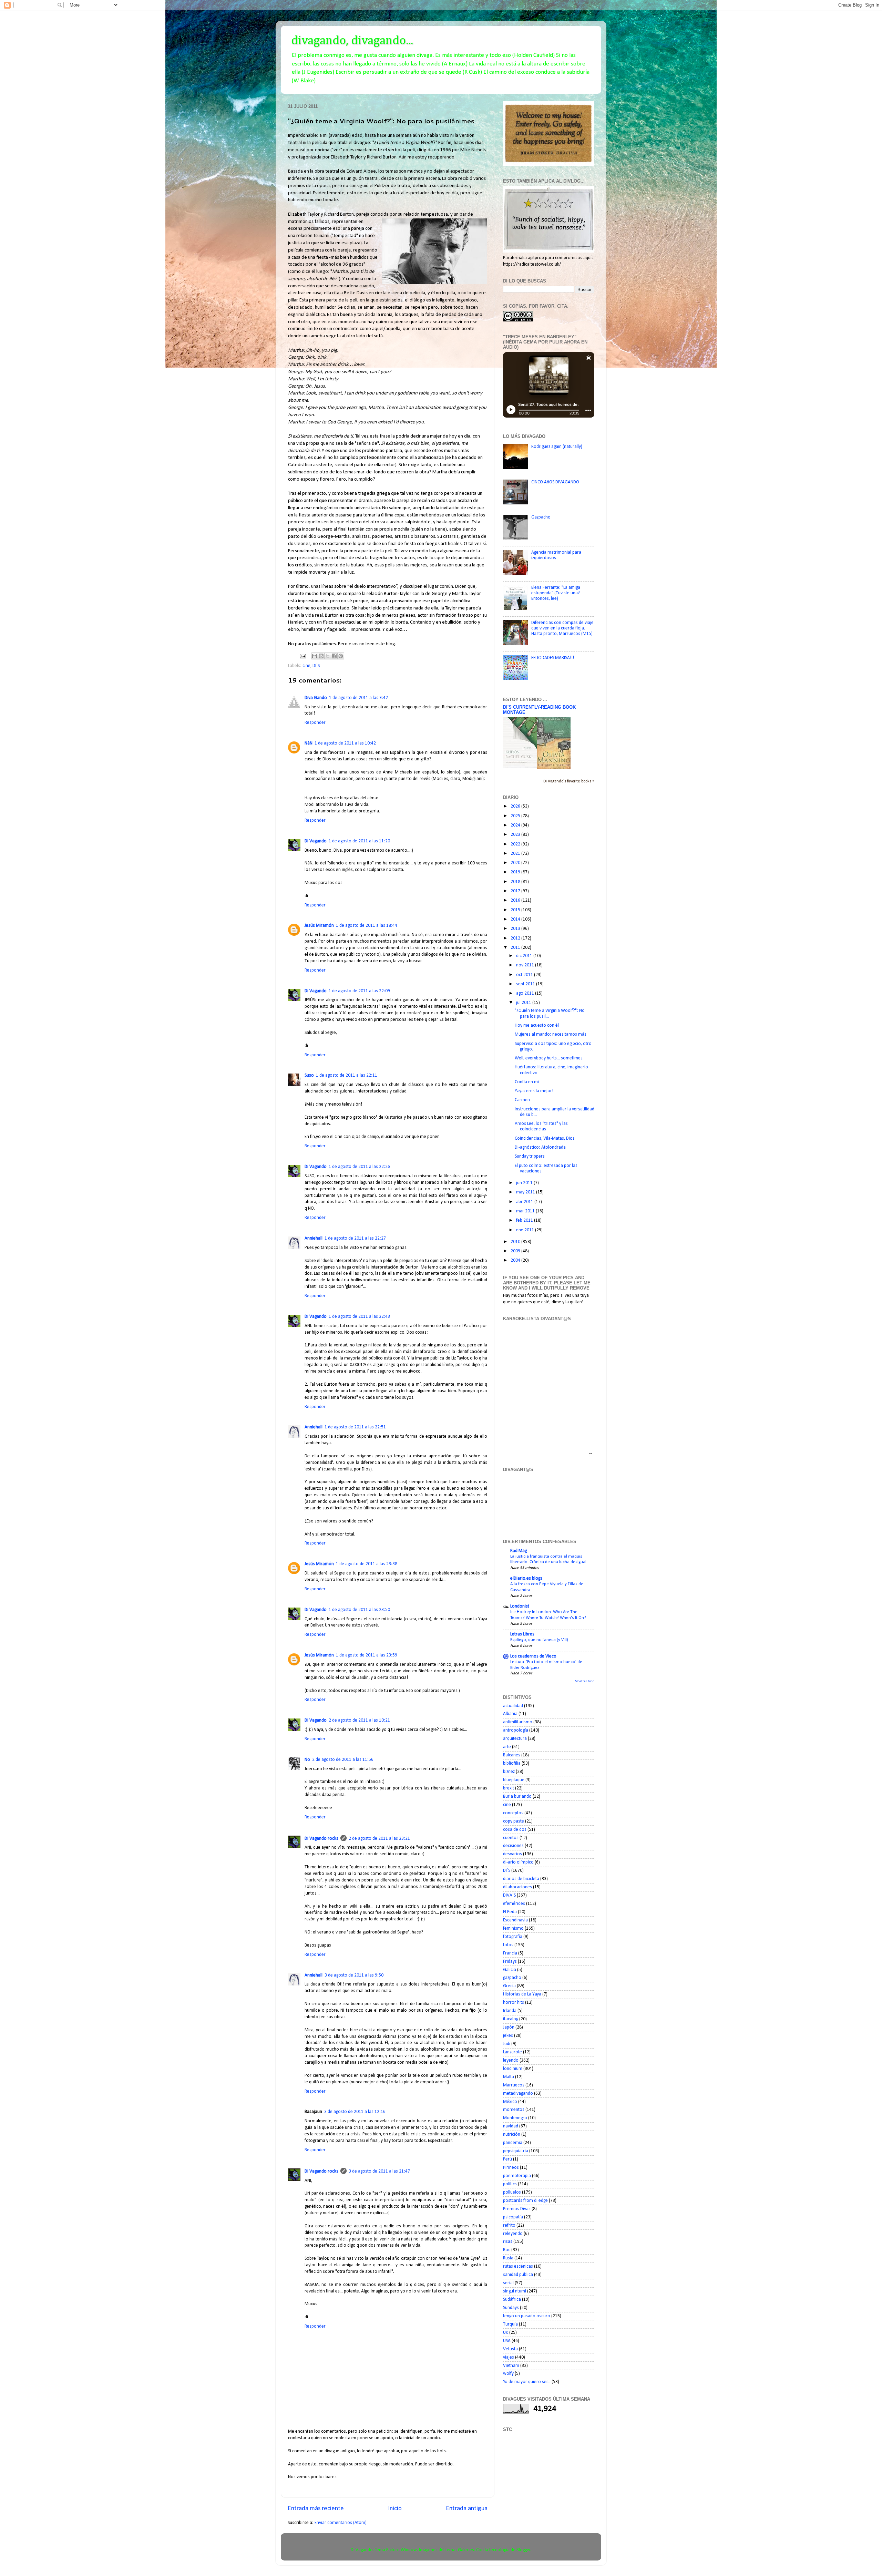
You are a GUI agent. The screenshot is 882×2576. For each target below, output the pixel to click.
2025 (516, 816)
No (307, 1760)
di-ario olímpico (518, 1862)
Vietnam (511, 2366)
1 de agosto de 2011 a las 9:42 (358, 698)
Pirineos (511, 2168)
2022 (516, 844)
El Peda (510, 1912)
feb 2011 (525, 1220)
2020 (516, 863)
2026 (516, 806)
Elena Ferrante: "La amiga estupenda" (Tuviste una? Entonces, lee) (556, 593)
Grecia (509, 1986)
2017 (516, 891)
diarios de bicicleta (521, 1879)
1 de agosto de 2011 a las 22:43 (359, 1317)
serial (508, 2283)
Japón (509, 2027)
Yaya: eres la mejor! (534, 1091)
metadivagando (518, 2093)
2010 (516, 1242)
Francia (510, 1953)
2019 (516, 872)
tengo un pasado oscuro (527, 2316)
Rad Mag (519, 1551)
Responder (315, 723)
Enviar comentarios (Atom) (341, 2523)
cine (306, 666)
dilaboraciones (517, 1887)
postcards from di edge (525, 2201)
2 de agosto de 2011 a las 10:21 (359, 1720)
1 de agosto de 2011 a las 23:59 (367, 1655)
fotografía (513, 1937)
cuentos (511, 1838)
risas (508, 2242)
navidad (511, 2126)
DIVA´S (509, 1895)
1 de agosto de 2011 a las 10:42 (345, 743)
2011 (516, 948)
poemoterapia (517, 2176)
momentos (514, 2110)
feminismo (513, 1928)
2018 (516, 882)
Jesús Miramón (319, 926)
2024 (516, 825)
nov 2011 (526, 965)
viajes (509, 2357)
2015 (516, 910)
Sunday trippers (530, 1156)
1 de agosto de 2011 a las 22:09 (359, 991)
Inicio (395, 2509)
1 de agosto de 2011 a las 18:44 (367, 926)
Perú (507, 2159)
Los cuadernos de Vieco (533, 1656)
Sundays (511, 2308)
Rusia (508, 2258)
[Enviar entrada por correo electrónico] (302, 656)
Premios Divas (517, 2209)
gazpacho (512, 1978)
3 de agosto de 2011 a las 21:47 (379, 2171)
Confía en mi (527, 1082)
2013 (516, 929)
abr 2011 (525, 1202)
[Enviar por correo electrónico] (315, 656)
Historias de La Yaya (522, 1994)
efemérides (514, 1904)
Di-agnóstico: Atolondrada (540, 1147)
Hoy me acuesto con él (537, 1025)
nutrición (512, 2134)
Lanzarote (512, 2052)
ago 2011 (526, 993)
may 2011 (526, 1192)
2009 (516, 1251)
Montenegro (515, 2118)
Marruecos (514, 2085)
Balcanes (512, 1755)
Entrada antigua (467, 2509)
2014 (516, 919)
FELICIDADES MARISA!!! (553, 658)
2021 (516, 854)
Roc (507, 2250)
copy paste (514, 1821)
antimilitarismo (518, 1722)
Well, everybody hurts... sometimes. (549, 1058)
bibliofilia (512, 1763)
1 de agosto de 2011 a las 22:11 (347, 1075)
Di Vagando (316, 841)
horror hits (514, 2003)
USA (507, 2341)
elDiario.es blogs (526, 1578)
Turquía (510, 2324)
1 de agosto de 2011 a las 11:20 (359, 841)
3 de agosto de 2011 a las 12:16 (355, 2112)
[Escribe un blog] (321, 656)
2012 (516, 938)
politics (510, 2184)
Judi (507, 2044)
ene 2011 (526, 1230)
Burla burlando (517, 1797)
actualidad (513, 1706)
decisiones (513, 1846)
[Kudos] (520, 766)
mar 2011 (526, 1211)
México (510, 2102)
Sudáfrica (512, 2300)
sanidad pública (518, 2275)
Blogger (524, 2550)
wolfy (508, 2374)
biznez (509, 1772)
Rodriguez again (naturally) (557, 447)
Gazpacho (541, 517)
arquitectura (515, 1739)
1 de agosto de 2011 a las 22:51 (355, 1427)
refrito (509, 2225)
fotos (508, 1945)
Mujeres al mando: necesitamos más (551, 1034)
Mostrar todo (584, 1681)
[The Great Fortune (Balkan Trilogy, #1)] (554, 768)
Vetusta (510, 2349)
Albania (510, 1714)
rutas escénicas (518, 2266)
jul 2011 (524, 1003)
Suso (309, 1075)
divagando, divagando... (352, 41)
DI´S (316, 666)
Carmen (522, 1100)
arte (507, 1747)
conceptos (513, 1813)
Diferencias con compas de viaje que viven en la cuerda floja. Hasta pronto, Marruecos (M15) (562, 628)
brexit (509, 1788)
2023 (516, 835)
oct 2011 (525, 975)
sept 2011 (526, 984)
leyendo (511, 2060)
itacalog (511, 2019)
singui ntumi (515, 2291)
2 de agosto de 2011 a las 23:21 (379, 1839)
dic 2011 (525, 956)
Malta (509, 2077)
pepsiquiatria (516, 2151)
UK (506, 2333)
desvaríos (512, 1854)
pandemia (513, 2143)
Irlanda (510, 2011)
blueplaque (514, 1780)
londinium (513, 2069)
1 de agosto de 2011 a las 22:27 (355, 1238)
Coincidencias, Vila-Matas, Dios (545, 1138)
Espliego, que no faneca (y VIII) (539, 1640)
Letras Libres (522, 1634)
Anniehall (314, 1238)
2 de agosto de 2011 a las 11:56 (343, 1760)
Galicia (510, 1970)
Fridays (510, 1962)
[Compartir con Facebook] (334, 656)
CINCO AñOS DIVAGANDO (555, 482)
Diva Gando (316, 698)
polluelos (512, 2192)
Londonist (520, 1606)
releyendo (513, 2234)
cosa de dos (515, 1830)
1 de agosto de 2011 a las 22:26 (359, 1167)
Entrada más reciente (316, 2509)
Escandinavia (515, 1920)
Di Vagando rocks (321, 1839)
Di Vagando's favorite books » (569, 781)
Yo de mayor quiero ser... (527, 2382)
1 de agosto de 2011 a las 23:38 (367, 1564)
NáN (309, 743)
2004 (516, 1260)
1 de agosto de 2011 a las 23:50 (359, 1610)
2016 (516, 900)
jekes (508, 2036)
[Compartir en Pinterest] (341, 656)
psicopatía (513, 2217)
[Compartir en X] (328, 656)
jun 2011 (525, 1183)
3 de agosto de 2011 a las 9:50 (354, 1975)
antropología (516, 1730)
